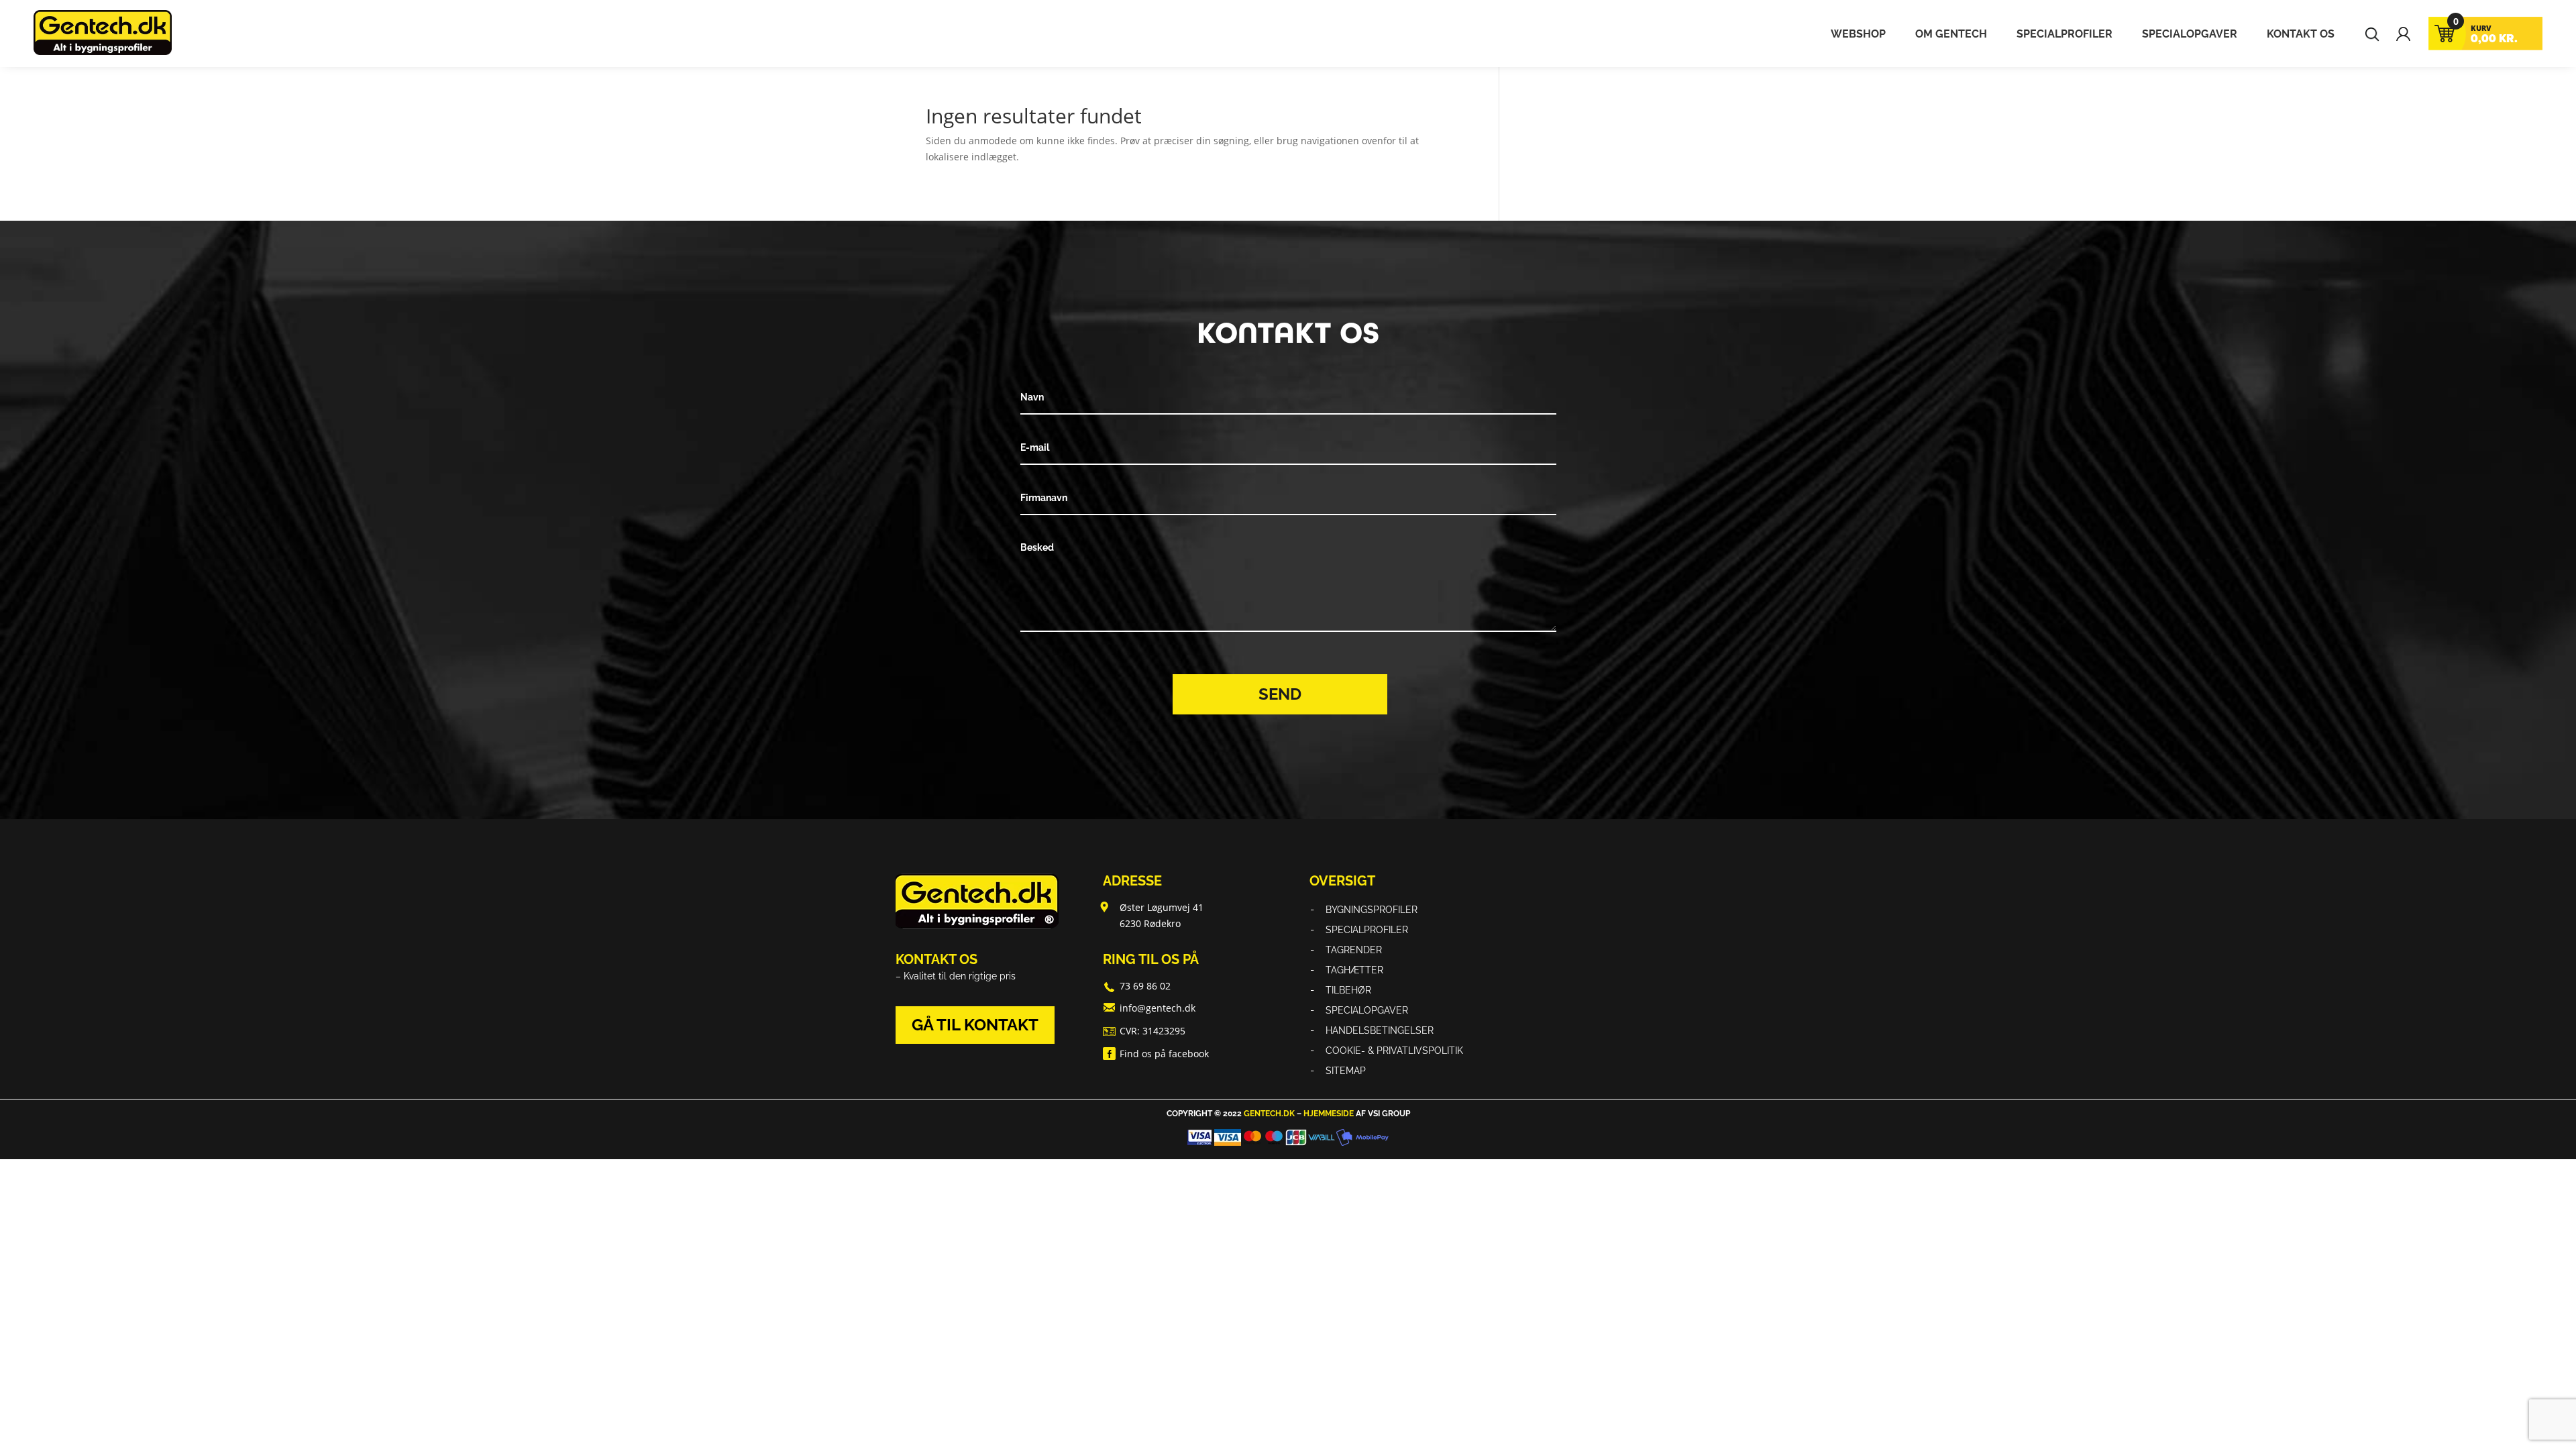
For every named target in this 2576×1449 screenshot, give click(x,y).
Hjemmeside (1329, 1114)
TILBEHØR (1348, 990)
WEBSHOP (1858, 35)
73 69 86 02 (1145, 986)
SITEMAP (1346, 1071)
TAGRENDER (1354, 950)
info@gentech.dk (1158, 1008)
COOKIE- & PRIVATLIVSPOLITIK (1394, 1051)
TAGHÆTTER (1354, 970)
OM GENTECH (1951, 35)
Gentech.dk (1269, 1114)
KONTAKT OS (2301, 35)
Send (1280, 694)
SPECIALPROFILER (2064, 35)
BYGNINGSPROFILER (1372, 910)
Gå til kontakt (975, 1025)
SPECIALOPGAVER (2190, 35)
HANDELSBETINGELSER (1380, 1031)
